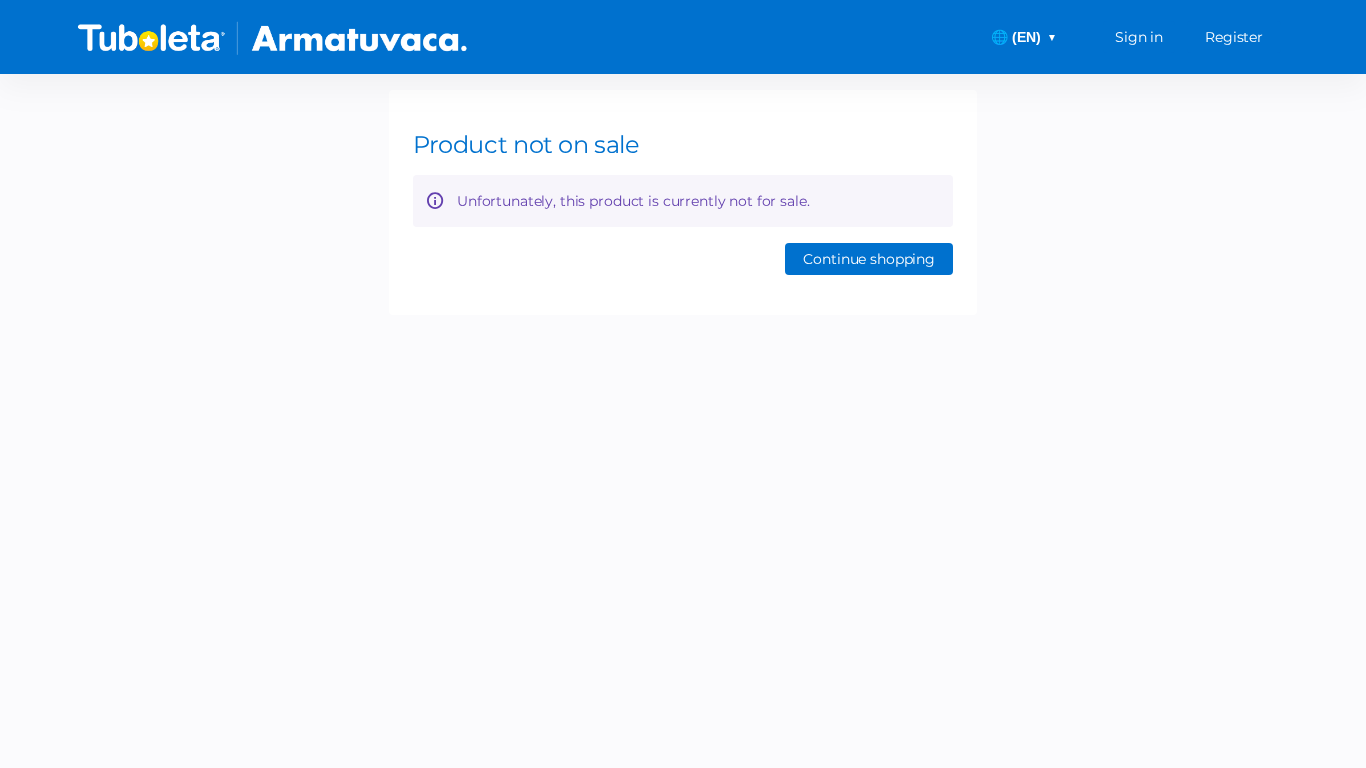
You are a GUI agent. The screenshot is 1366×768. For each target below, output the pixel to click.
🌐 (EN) (1024, 37)
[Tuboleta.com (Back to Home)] (273, 37)
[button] (869, 259)
